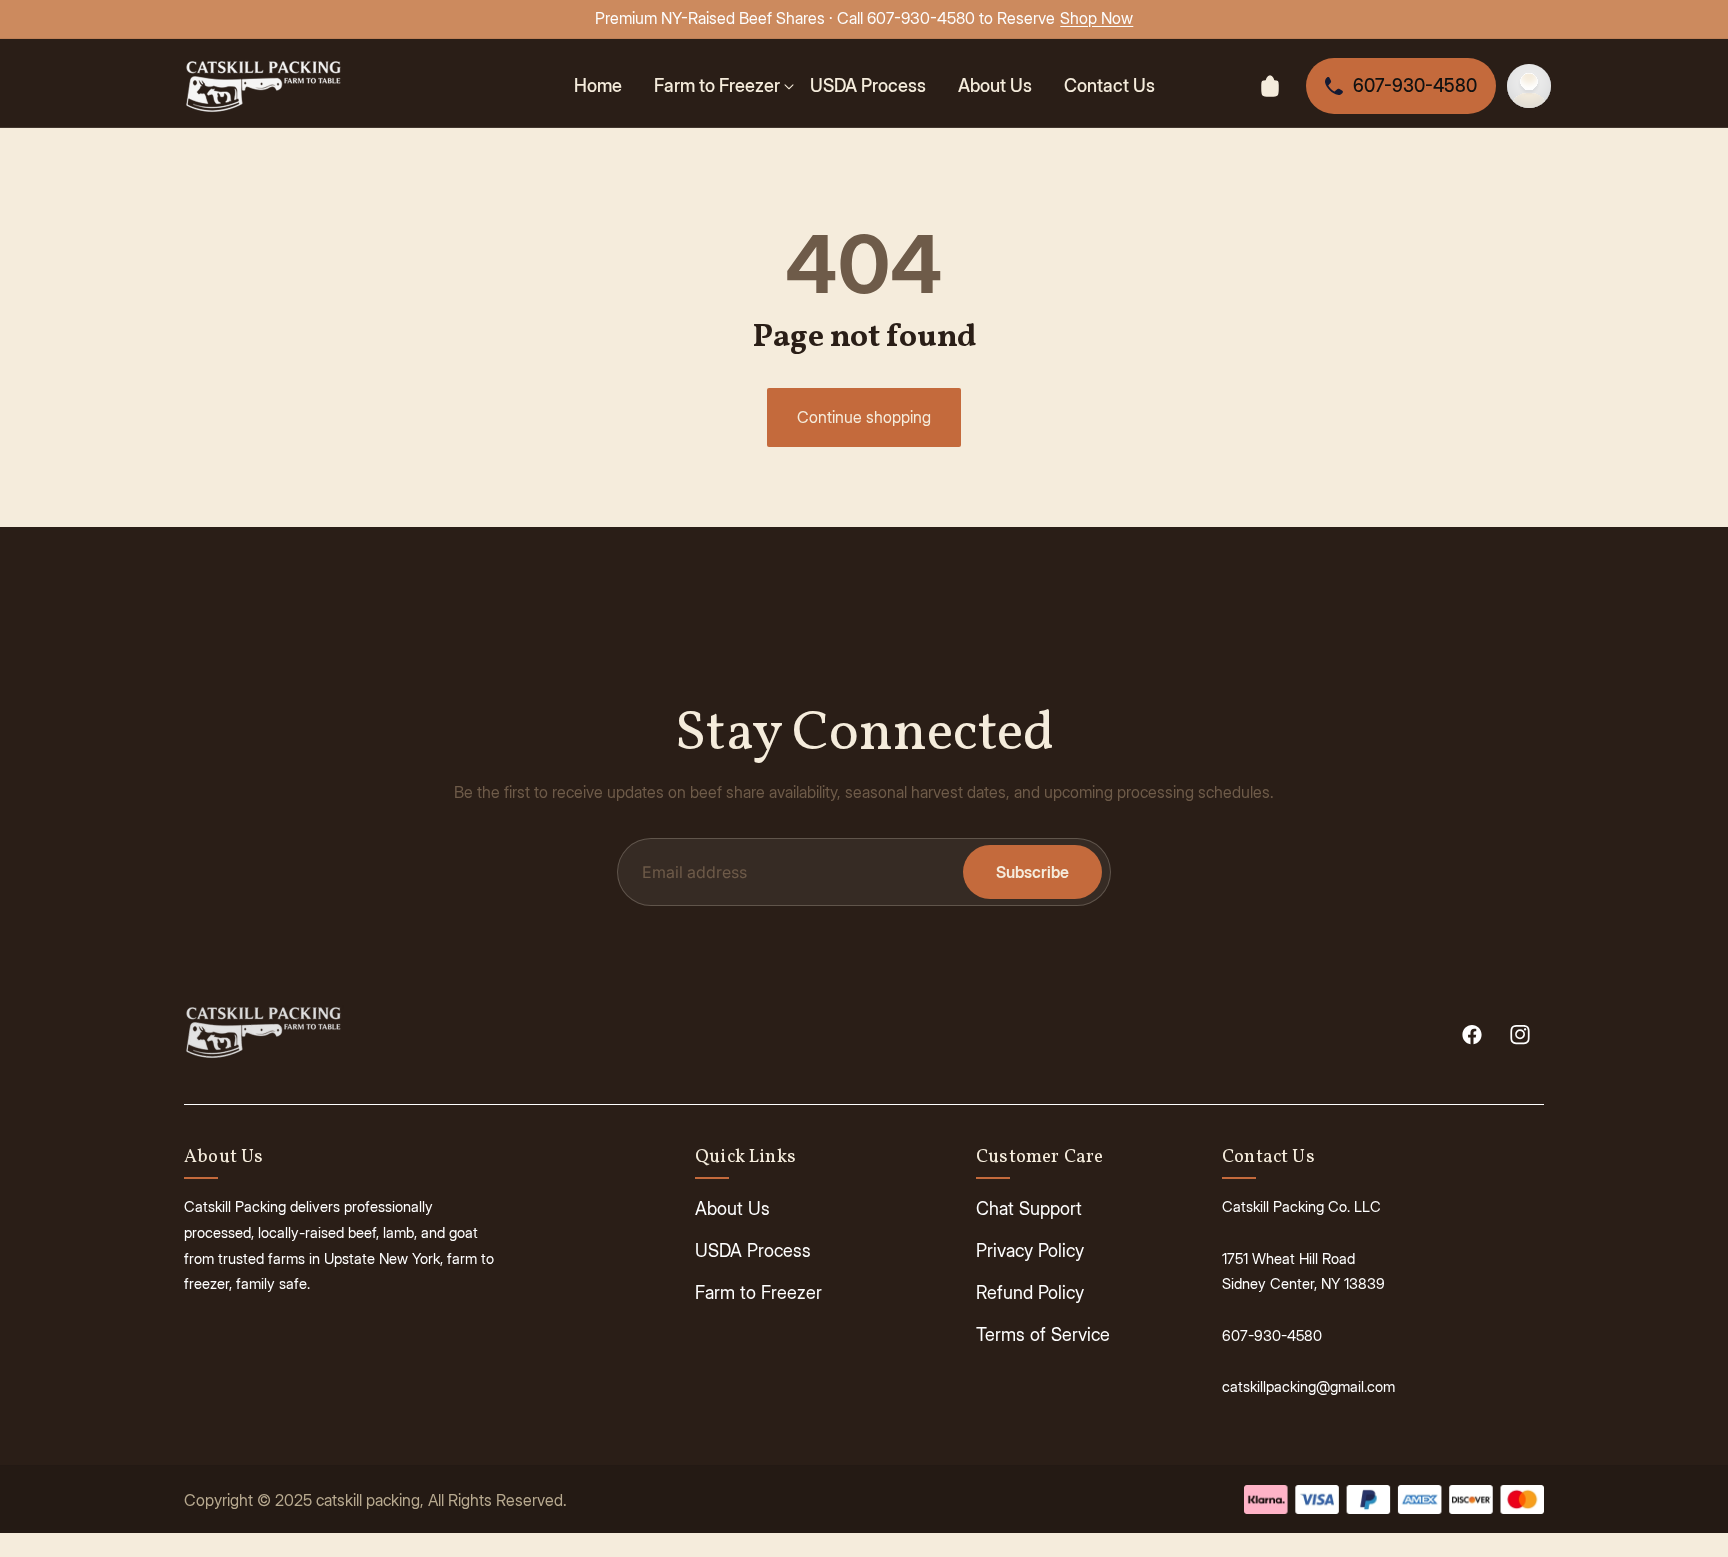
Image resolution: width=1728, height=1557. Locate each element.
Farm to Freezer (758, 1292)
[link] (724, 85)
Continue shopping (864, 417)
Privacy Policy (1030, 1250)
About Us (732, 1208)
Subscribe (1032, 872)
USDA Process (753, 1250)
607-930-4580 (1415, 85)
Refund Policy (1030, 1292)
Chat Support (1029, 1208)
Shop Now (1096, 18)
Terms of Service (1043, 1334)
